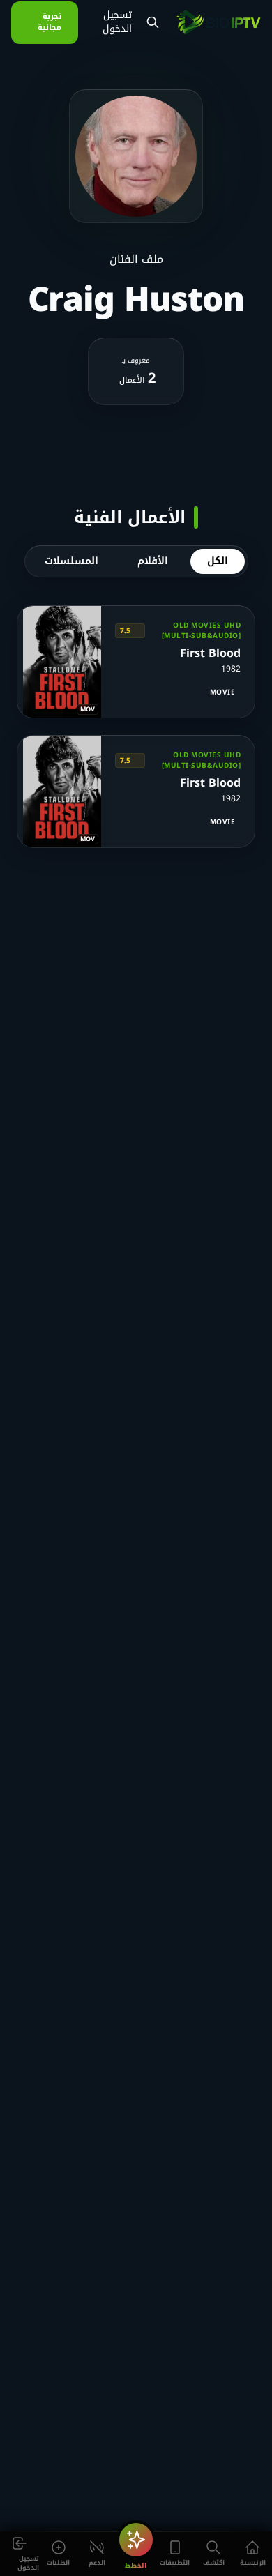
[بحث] (153, 22)
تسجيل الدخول (117, 22)
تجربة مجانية (50, 22)
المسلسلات (71, 561)
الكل (218, 561)
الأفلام (153, 561)
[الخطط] (136, 2540)
